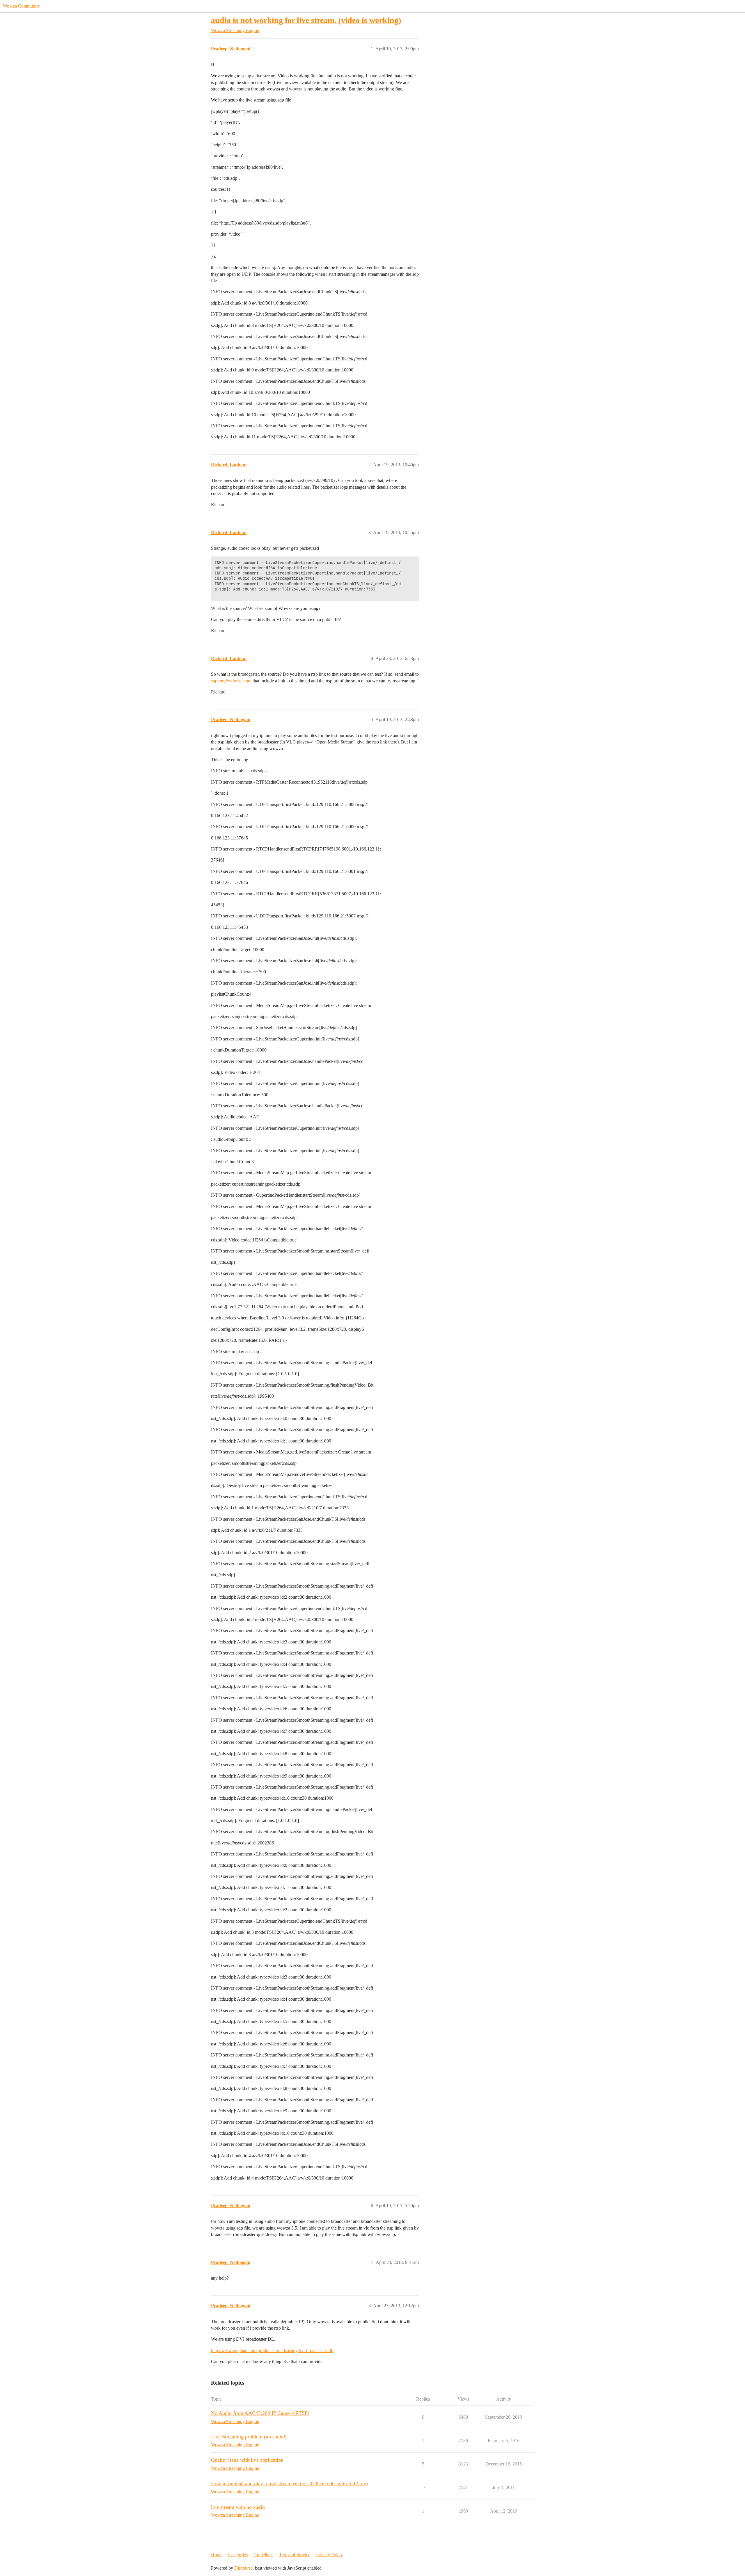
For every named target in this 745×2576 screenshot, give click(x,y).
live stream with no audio (238, 2507)
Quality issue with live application (247, 2460)
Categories (238, 2555)
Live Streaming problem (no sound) (249, 2437)
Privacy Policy (329, 2555)
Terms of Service (295, 2555)
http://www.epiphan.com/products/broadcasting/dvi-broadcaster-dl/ (272, 2350)
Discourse (243, 2568)
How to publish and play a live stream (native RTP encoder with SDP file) (289, 2484)
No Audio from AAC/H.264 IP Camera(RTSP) (260, 2413)
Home (217, 2555)
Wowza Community (21, 6)
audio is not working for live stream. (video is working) (306, 20)
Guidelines (263, 2555)
